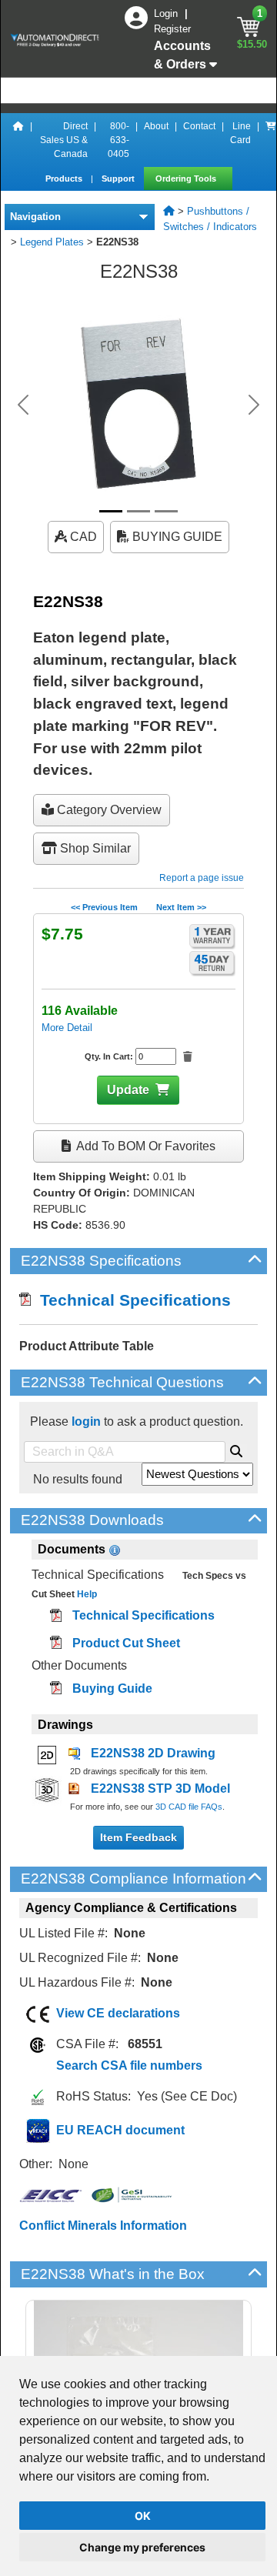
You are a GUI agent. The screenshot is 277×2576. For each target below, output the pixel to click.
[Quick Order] (271, 140)
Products (65, 179)
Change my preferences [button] (142, 2547)
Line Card (240, 133)
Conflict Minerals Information (103, 2226)
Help (86, 1594)
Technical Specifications (131, 1300)
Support (119, 179)
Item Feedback (138, 1837)
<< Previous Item (104, 907)
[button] (23, 405)
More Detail (67, 1028)
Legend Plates (52, 242)
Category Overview (108, 810)
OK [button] (143, 2516)
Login (167, 13)
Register (172, 29)
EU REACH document (120, 2130)
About (156, 126)
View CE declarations (118, 2013)
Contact (199, 126)
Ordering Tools (187, 179)
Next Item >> (181, 907)
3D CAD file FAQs (189, 1807)
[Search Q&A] (236, 1449)
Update (128, 1090)
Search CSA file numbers (129, 2065)
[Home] (18, 140)
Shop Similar (94, 848)
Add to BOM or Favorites (145, 1146)
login (86, 1421)
